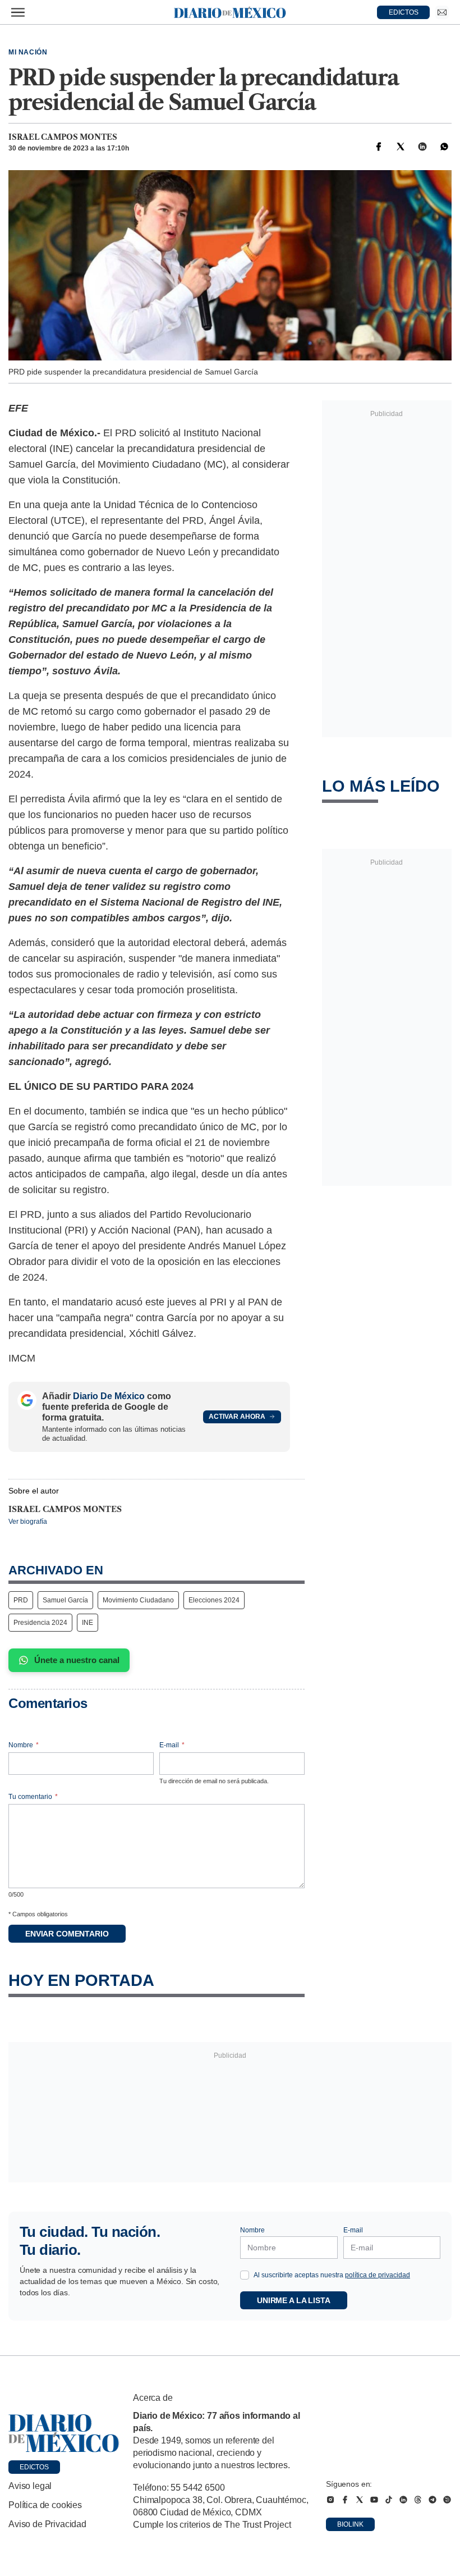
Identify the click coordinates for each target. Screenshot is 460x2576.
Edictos (34, 2467)
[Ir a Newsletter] (442, 12)
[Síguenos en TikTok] (389, 2500)
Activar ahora (237, 1417)
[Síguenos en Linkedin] (403, 2500)
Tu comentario (33, 1797)
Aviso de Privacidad (47, 2524)
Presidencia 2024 (40, 1623)
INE (88, 1623)
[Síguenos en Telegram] (433, 2500)
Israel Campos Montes (63, 137)
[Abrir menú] (18, 12)
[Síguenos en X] (360, 2500)
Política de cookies (45, 2505)
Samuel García (65, 1600)
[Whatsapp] (444, 147)
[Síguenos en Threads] (418, 2500)
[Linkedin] (422, 147)
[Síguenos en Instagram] (330, 2500)
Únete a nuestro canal (77, 1660)
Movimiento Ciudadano (138, 1600)
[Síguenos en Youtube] (374, 2500)
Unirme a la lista (294, 2300)
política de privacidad (378, 2275)
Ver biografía (28, 1522)
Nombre (24, 1745)
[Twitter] (401, 147)
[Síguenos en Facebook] (345, 2500)
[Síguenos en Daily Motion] (447, 2500)
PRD (21, 1600)
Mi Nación (28, 52)
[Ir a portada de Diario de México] (64, 2433)
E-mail (172, 1745)
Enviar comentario (67, 1934)
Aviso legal (30, 2486)
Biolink (350, 2524)
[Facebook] (379, 147)
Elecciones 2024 (214, 1600)
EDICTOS (404, 12)
